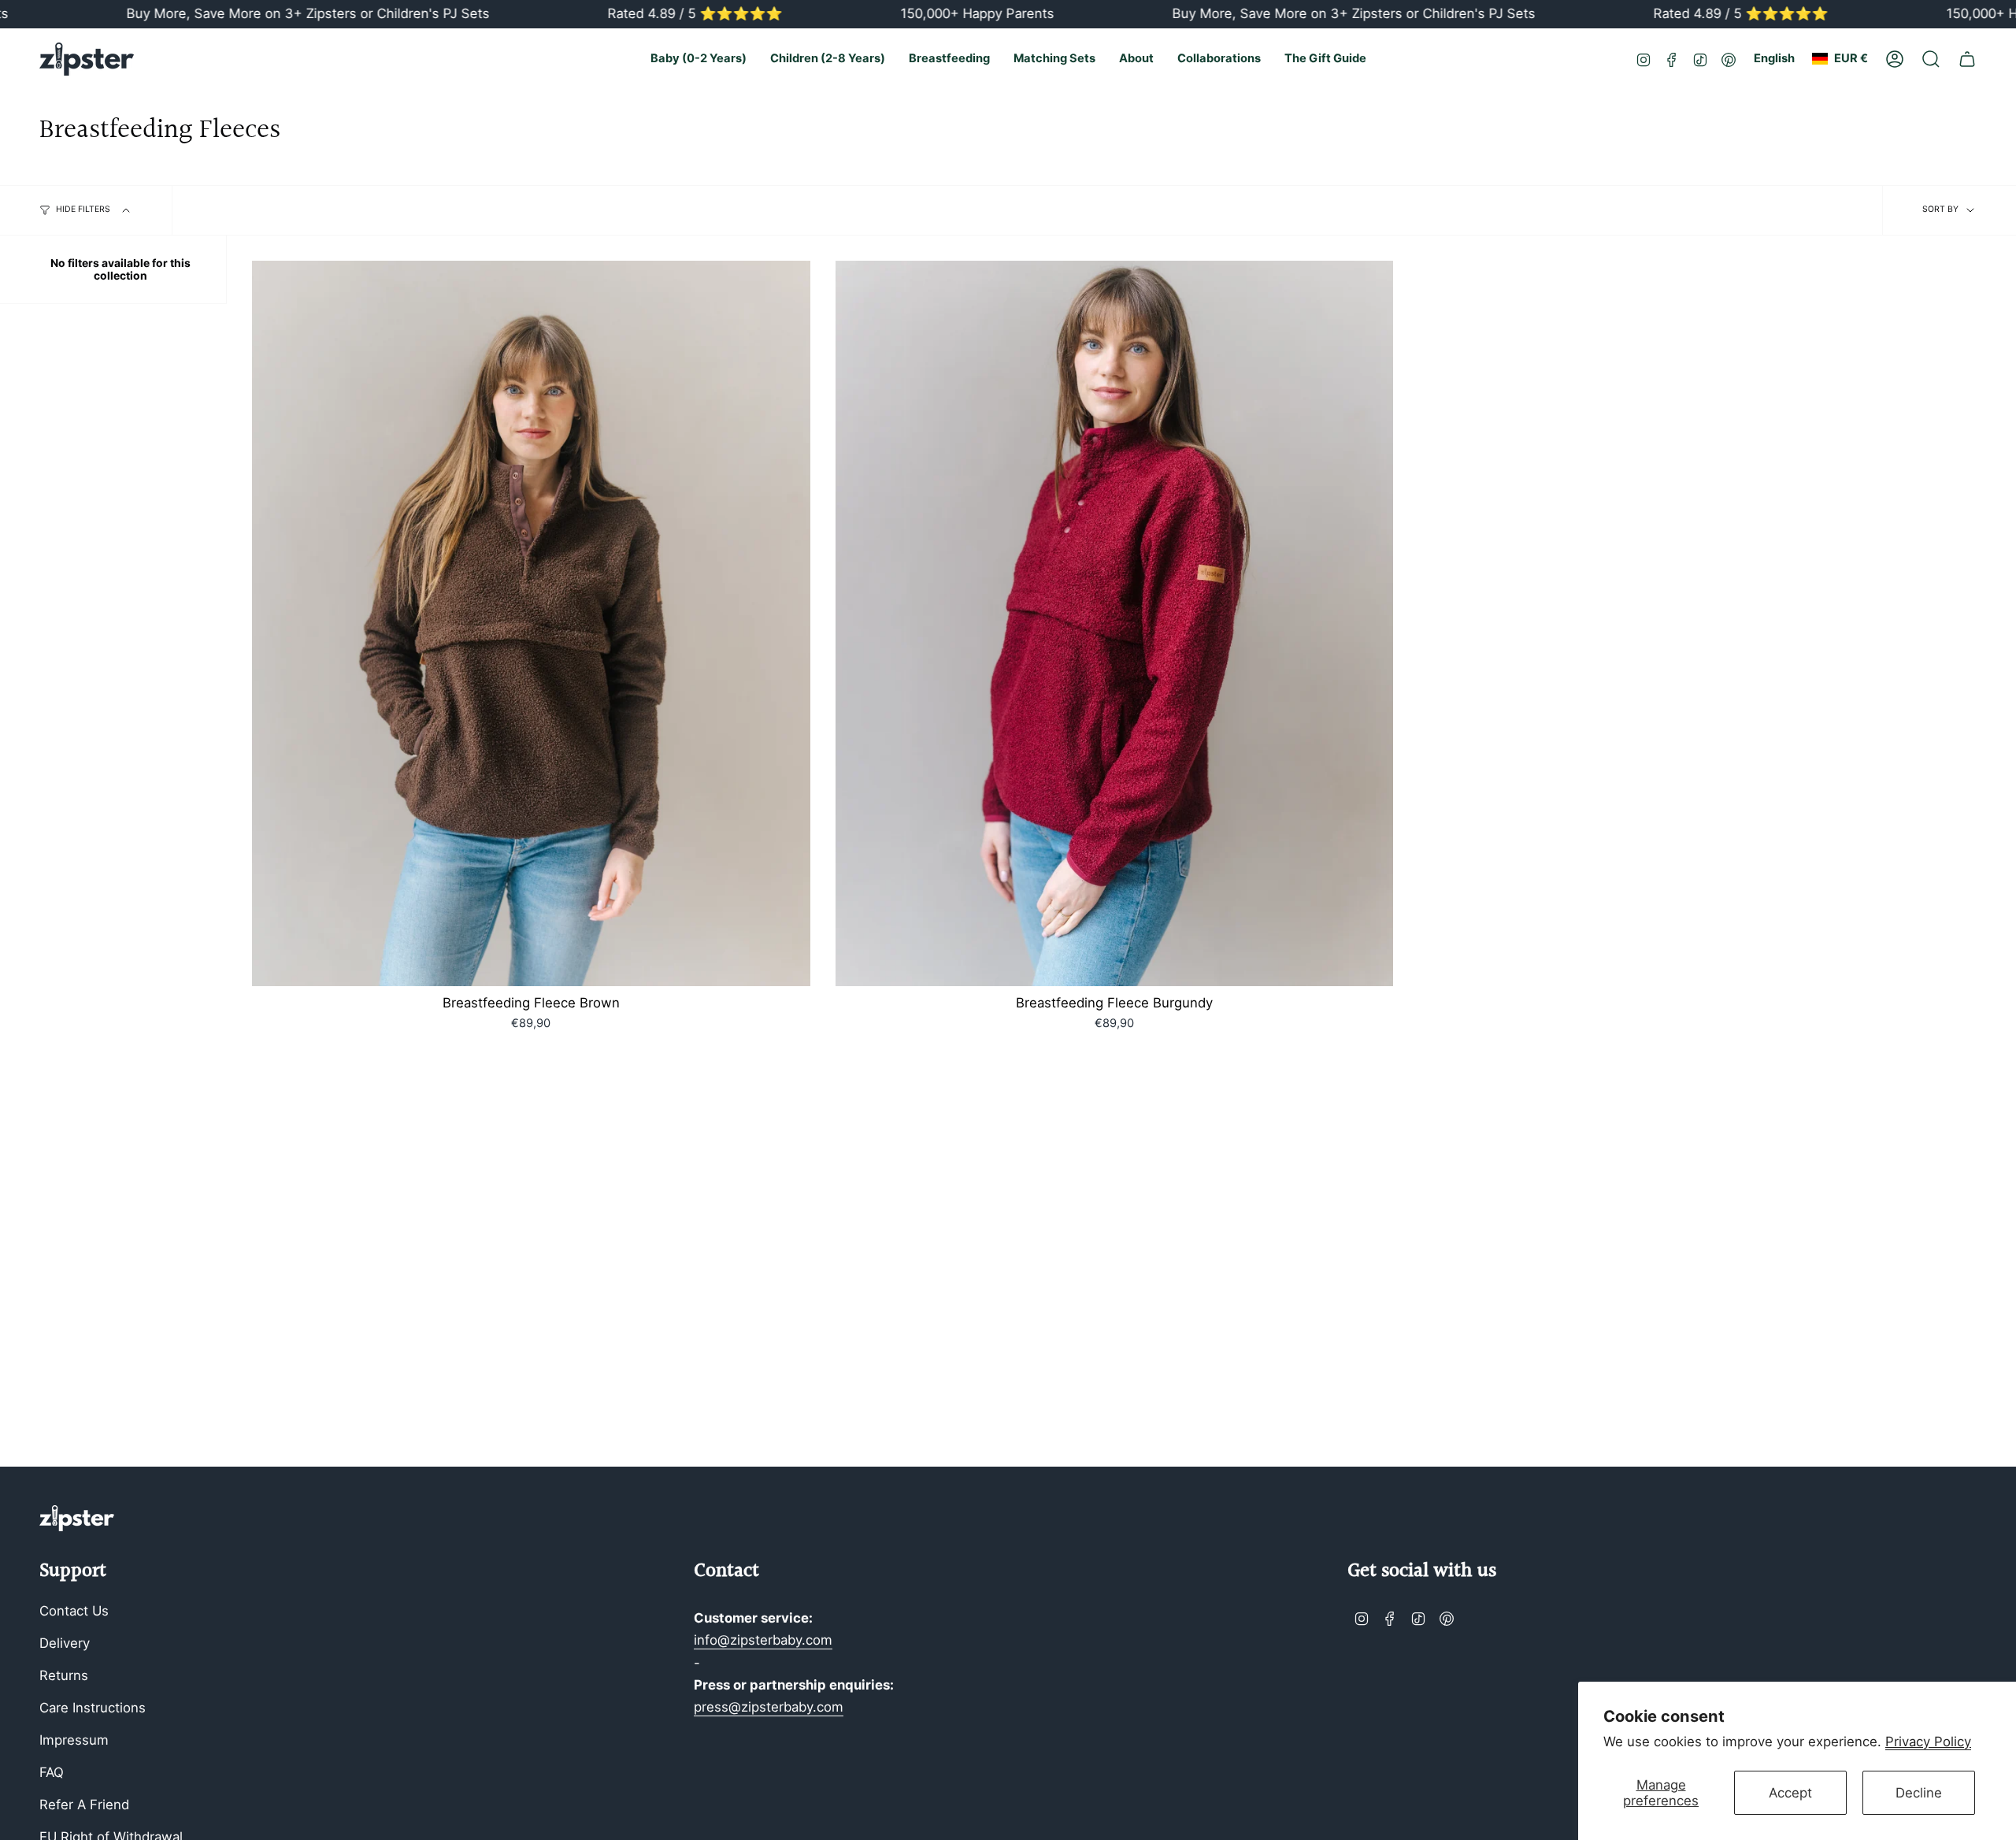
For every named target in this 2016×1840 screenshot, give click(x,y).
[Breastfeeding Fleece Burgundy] (1115, 623)
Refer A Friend (84, 1805)
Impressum (74, 1740)
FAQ (52, 1772)
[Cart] (1967, 59)
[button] (699, 59)
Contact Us (74, 1611)
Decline (1919, 1793)
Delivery (65, 1643)
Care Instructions (93, 1708)
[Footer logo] (77, 1518)
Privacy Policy (1928, 1742)
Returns (64, 1675)
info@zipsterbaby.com (763, 1640)
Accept (1790, 1793)
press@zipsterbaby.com (769, 1707)
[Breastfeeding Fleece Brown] (531, 623)
